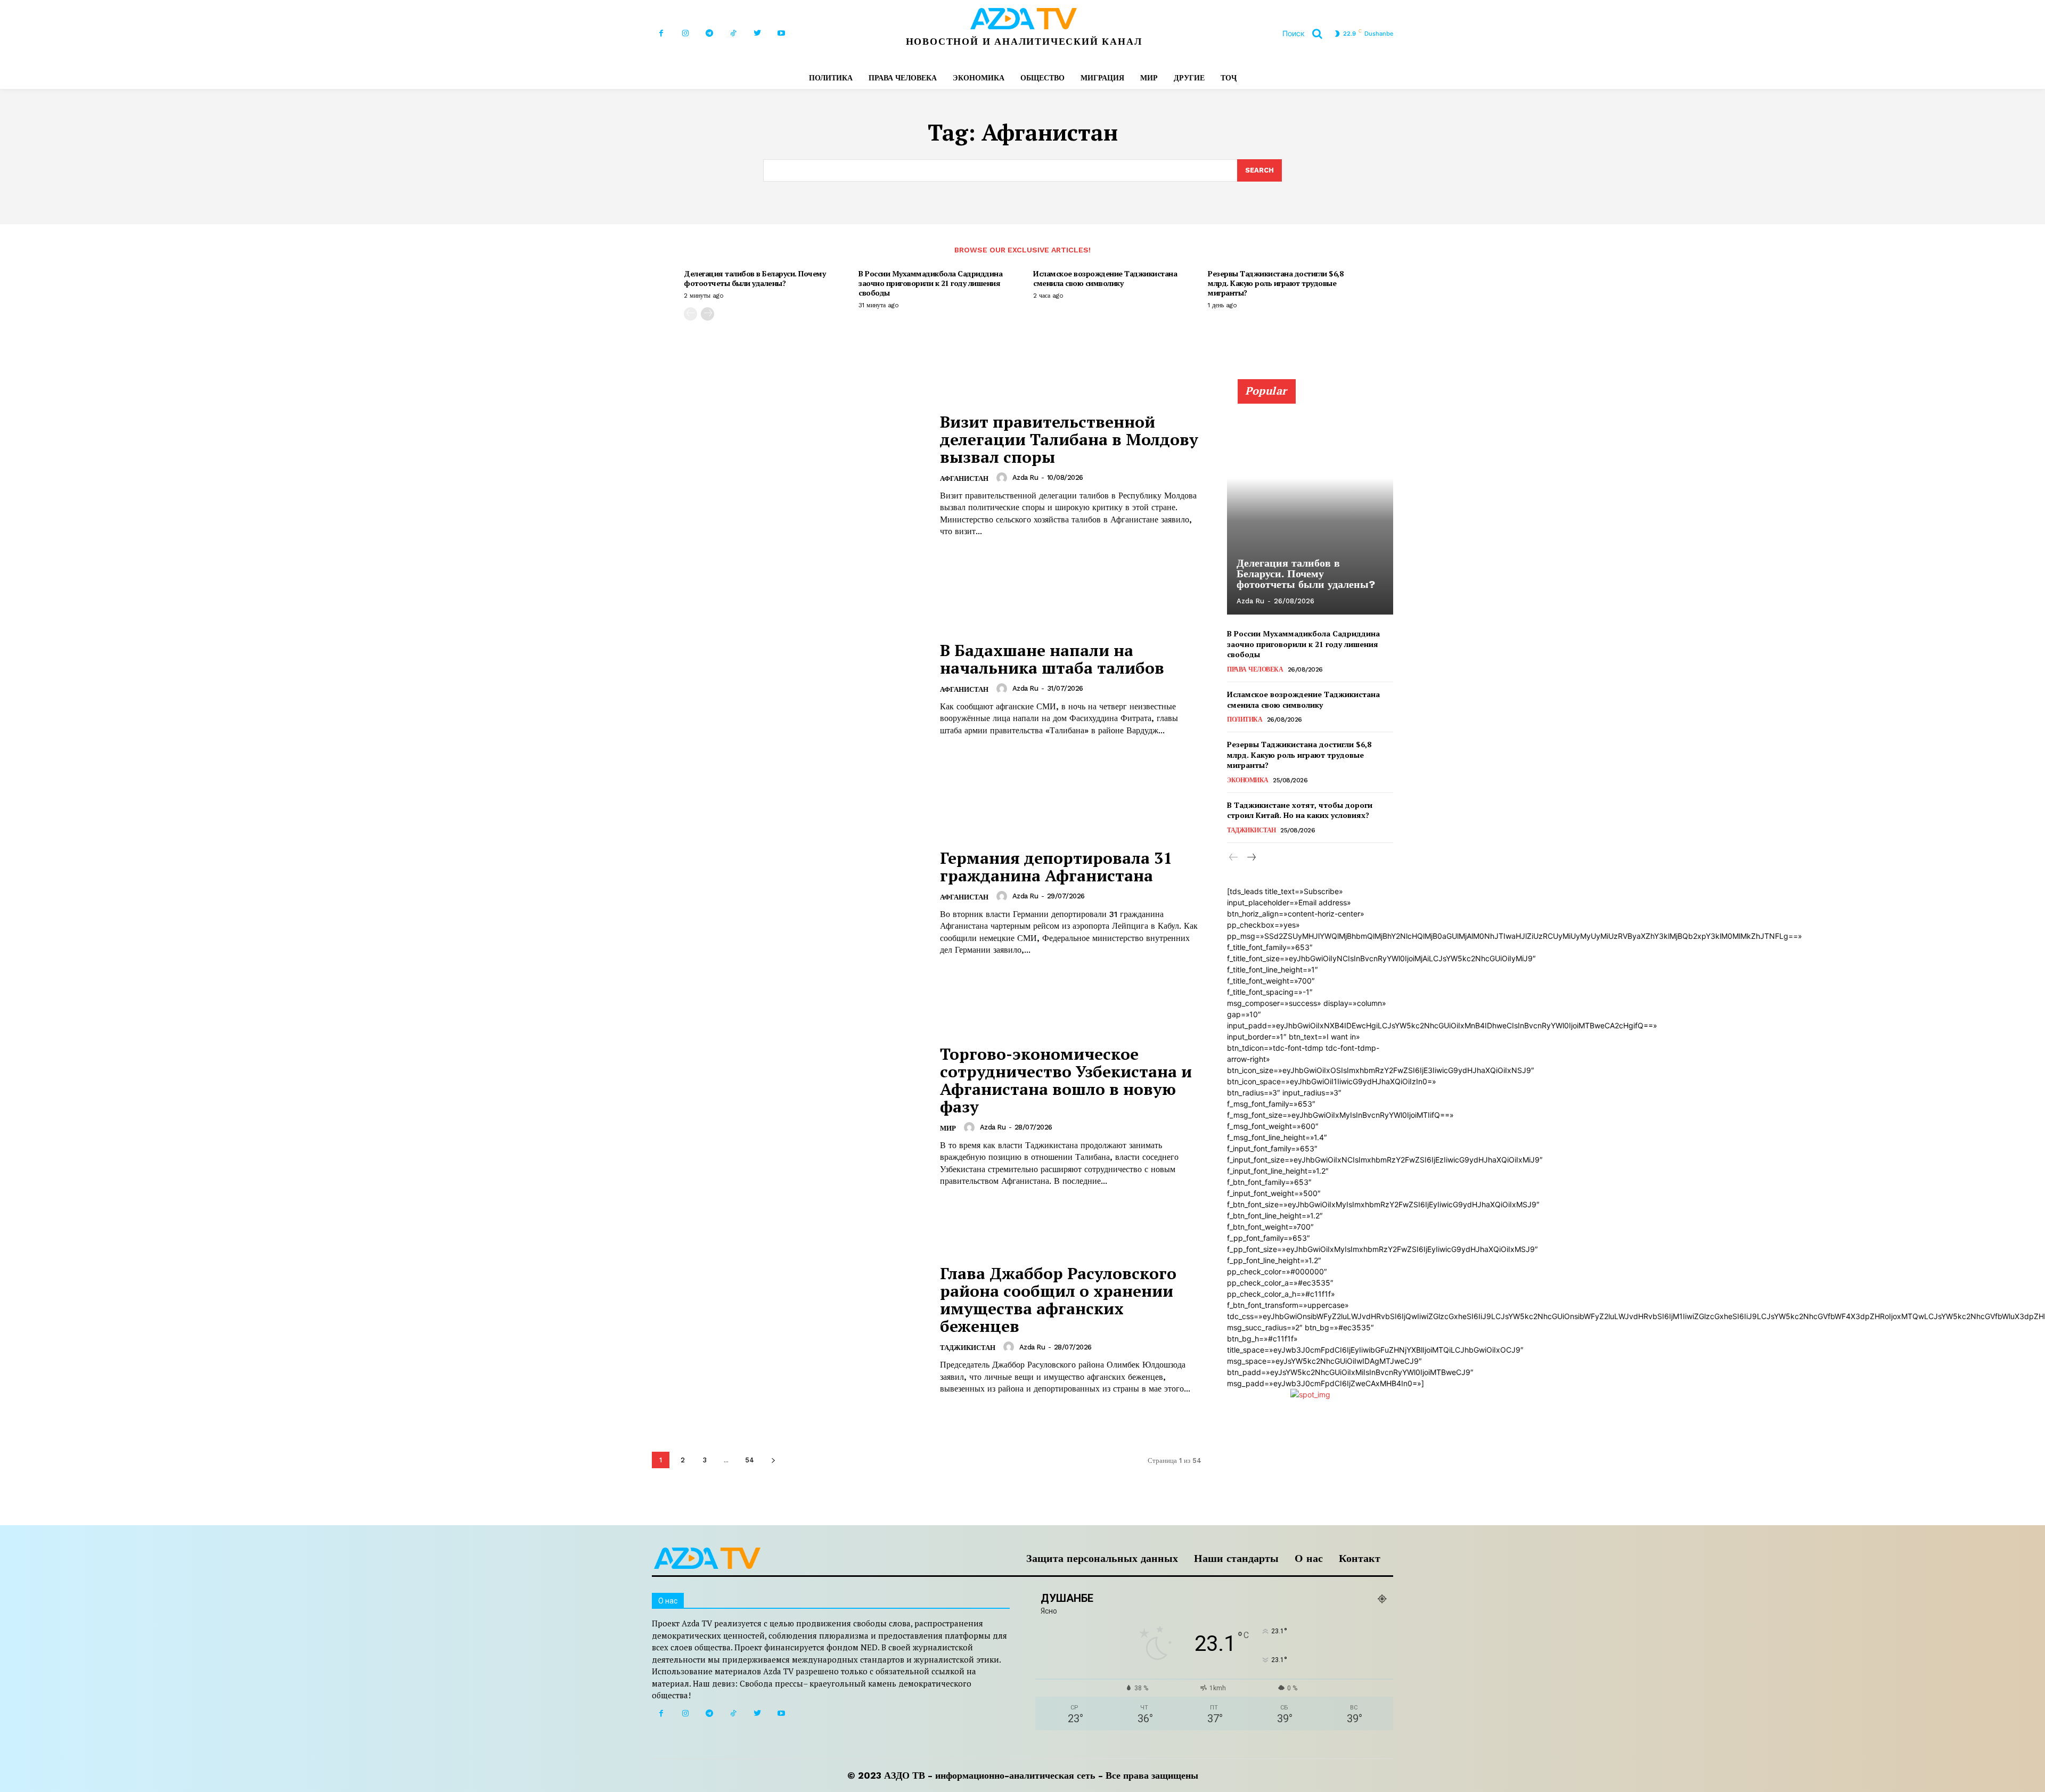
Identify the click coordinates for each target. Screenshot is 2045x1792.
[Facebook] (661, 33)
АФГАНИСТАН (964, 478)
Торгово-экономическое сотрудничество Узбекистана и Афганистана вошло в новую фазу (1066, 1080)
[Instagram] (685, 33)
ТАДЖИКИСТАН (968, 1348)
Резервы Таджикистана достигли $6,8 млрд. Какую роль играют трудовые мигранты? (1275, 283)
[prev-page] (690, 314)
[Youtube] (781, 33)
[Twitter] (757, 33)
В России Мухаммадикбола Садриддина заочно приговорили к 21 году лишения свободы (930, 283)
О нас (1309, 1558)
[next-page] (707, 314)
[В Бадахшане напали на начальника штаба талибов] (789, 689)
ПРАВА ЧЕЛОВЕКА (1255, 669)
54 (750, 1460)
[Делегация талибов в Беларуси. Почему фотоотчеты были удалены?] (1310, 503)
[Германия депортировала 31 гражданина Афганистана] (789, 903)
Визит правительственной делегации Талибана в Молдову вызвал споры (1069, 439)
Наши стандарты (1236, 1558)
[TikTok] (733, 33)
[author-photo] (1003, 478)
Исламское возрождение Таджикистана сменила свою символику (1105, 278)
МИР (948, 1128)
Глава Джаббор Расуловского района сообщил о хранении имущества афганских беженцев (1058, 1300)
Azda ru (1025, 477)
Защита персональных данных (1102, 1558)
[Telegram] (709, 33)
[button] (1306, 34)
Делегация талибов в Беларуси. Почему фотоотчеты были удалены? (755, 278)
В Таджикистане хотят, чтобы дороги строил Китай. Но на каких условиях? (1300, 810)
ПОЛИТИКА (1245, 719)
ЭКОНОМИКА (1248, 780)
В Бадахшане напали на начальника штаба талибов (1052, 659)
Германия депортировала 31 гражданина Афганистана (1056, 867)
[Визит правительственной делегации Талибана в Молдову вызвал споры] (789, 475)
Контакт (1360, 1558)
